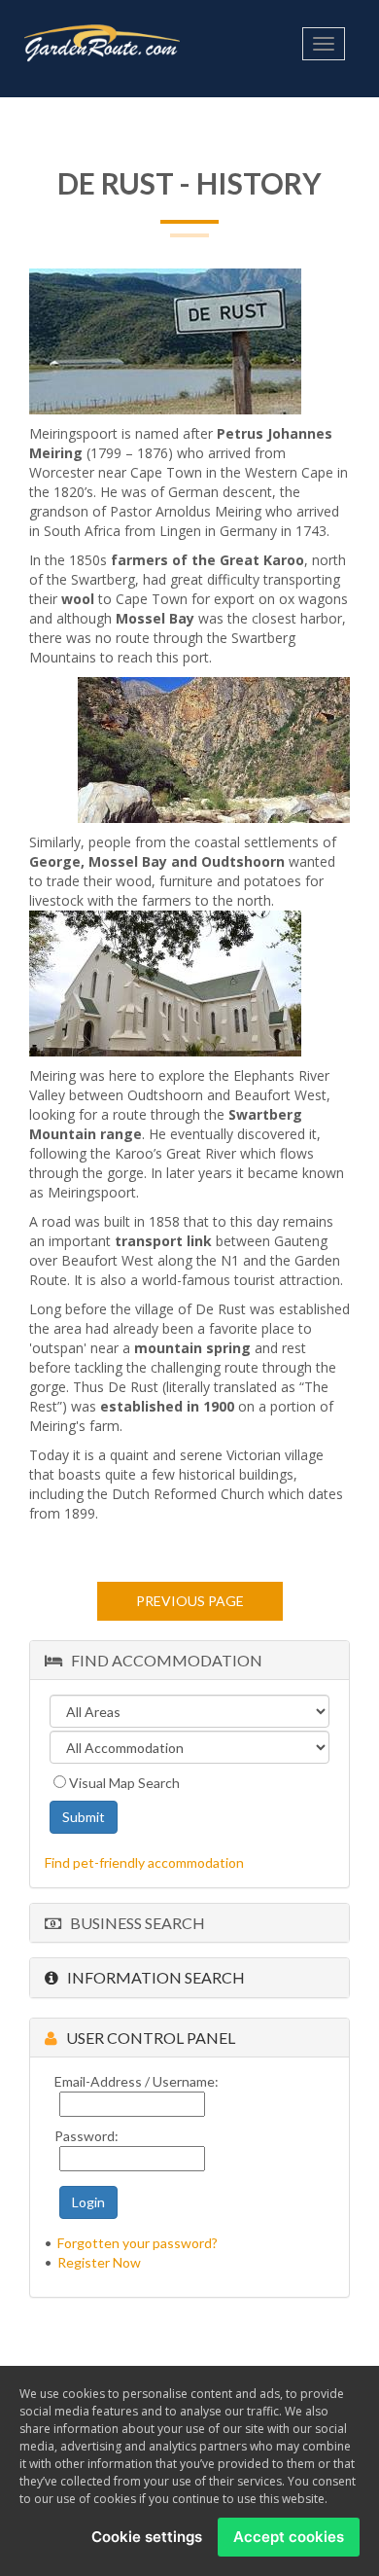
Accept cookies (289, 2537)
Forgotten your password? (138, 2243)
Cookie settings (147, 2537)
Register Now (99, 2262)
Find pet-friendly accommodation (144, 1862)
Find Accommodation (162, 1660)
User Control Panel (146, 2038)
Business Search (133, 1923)
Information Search (152, 1977)
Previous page (190, 1601)
